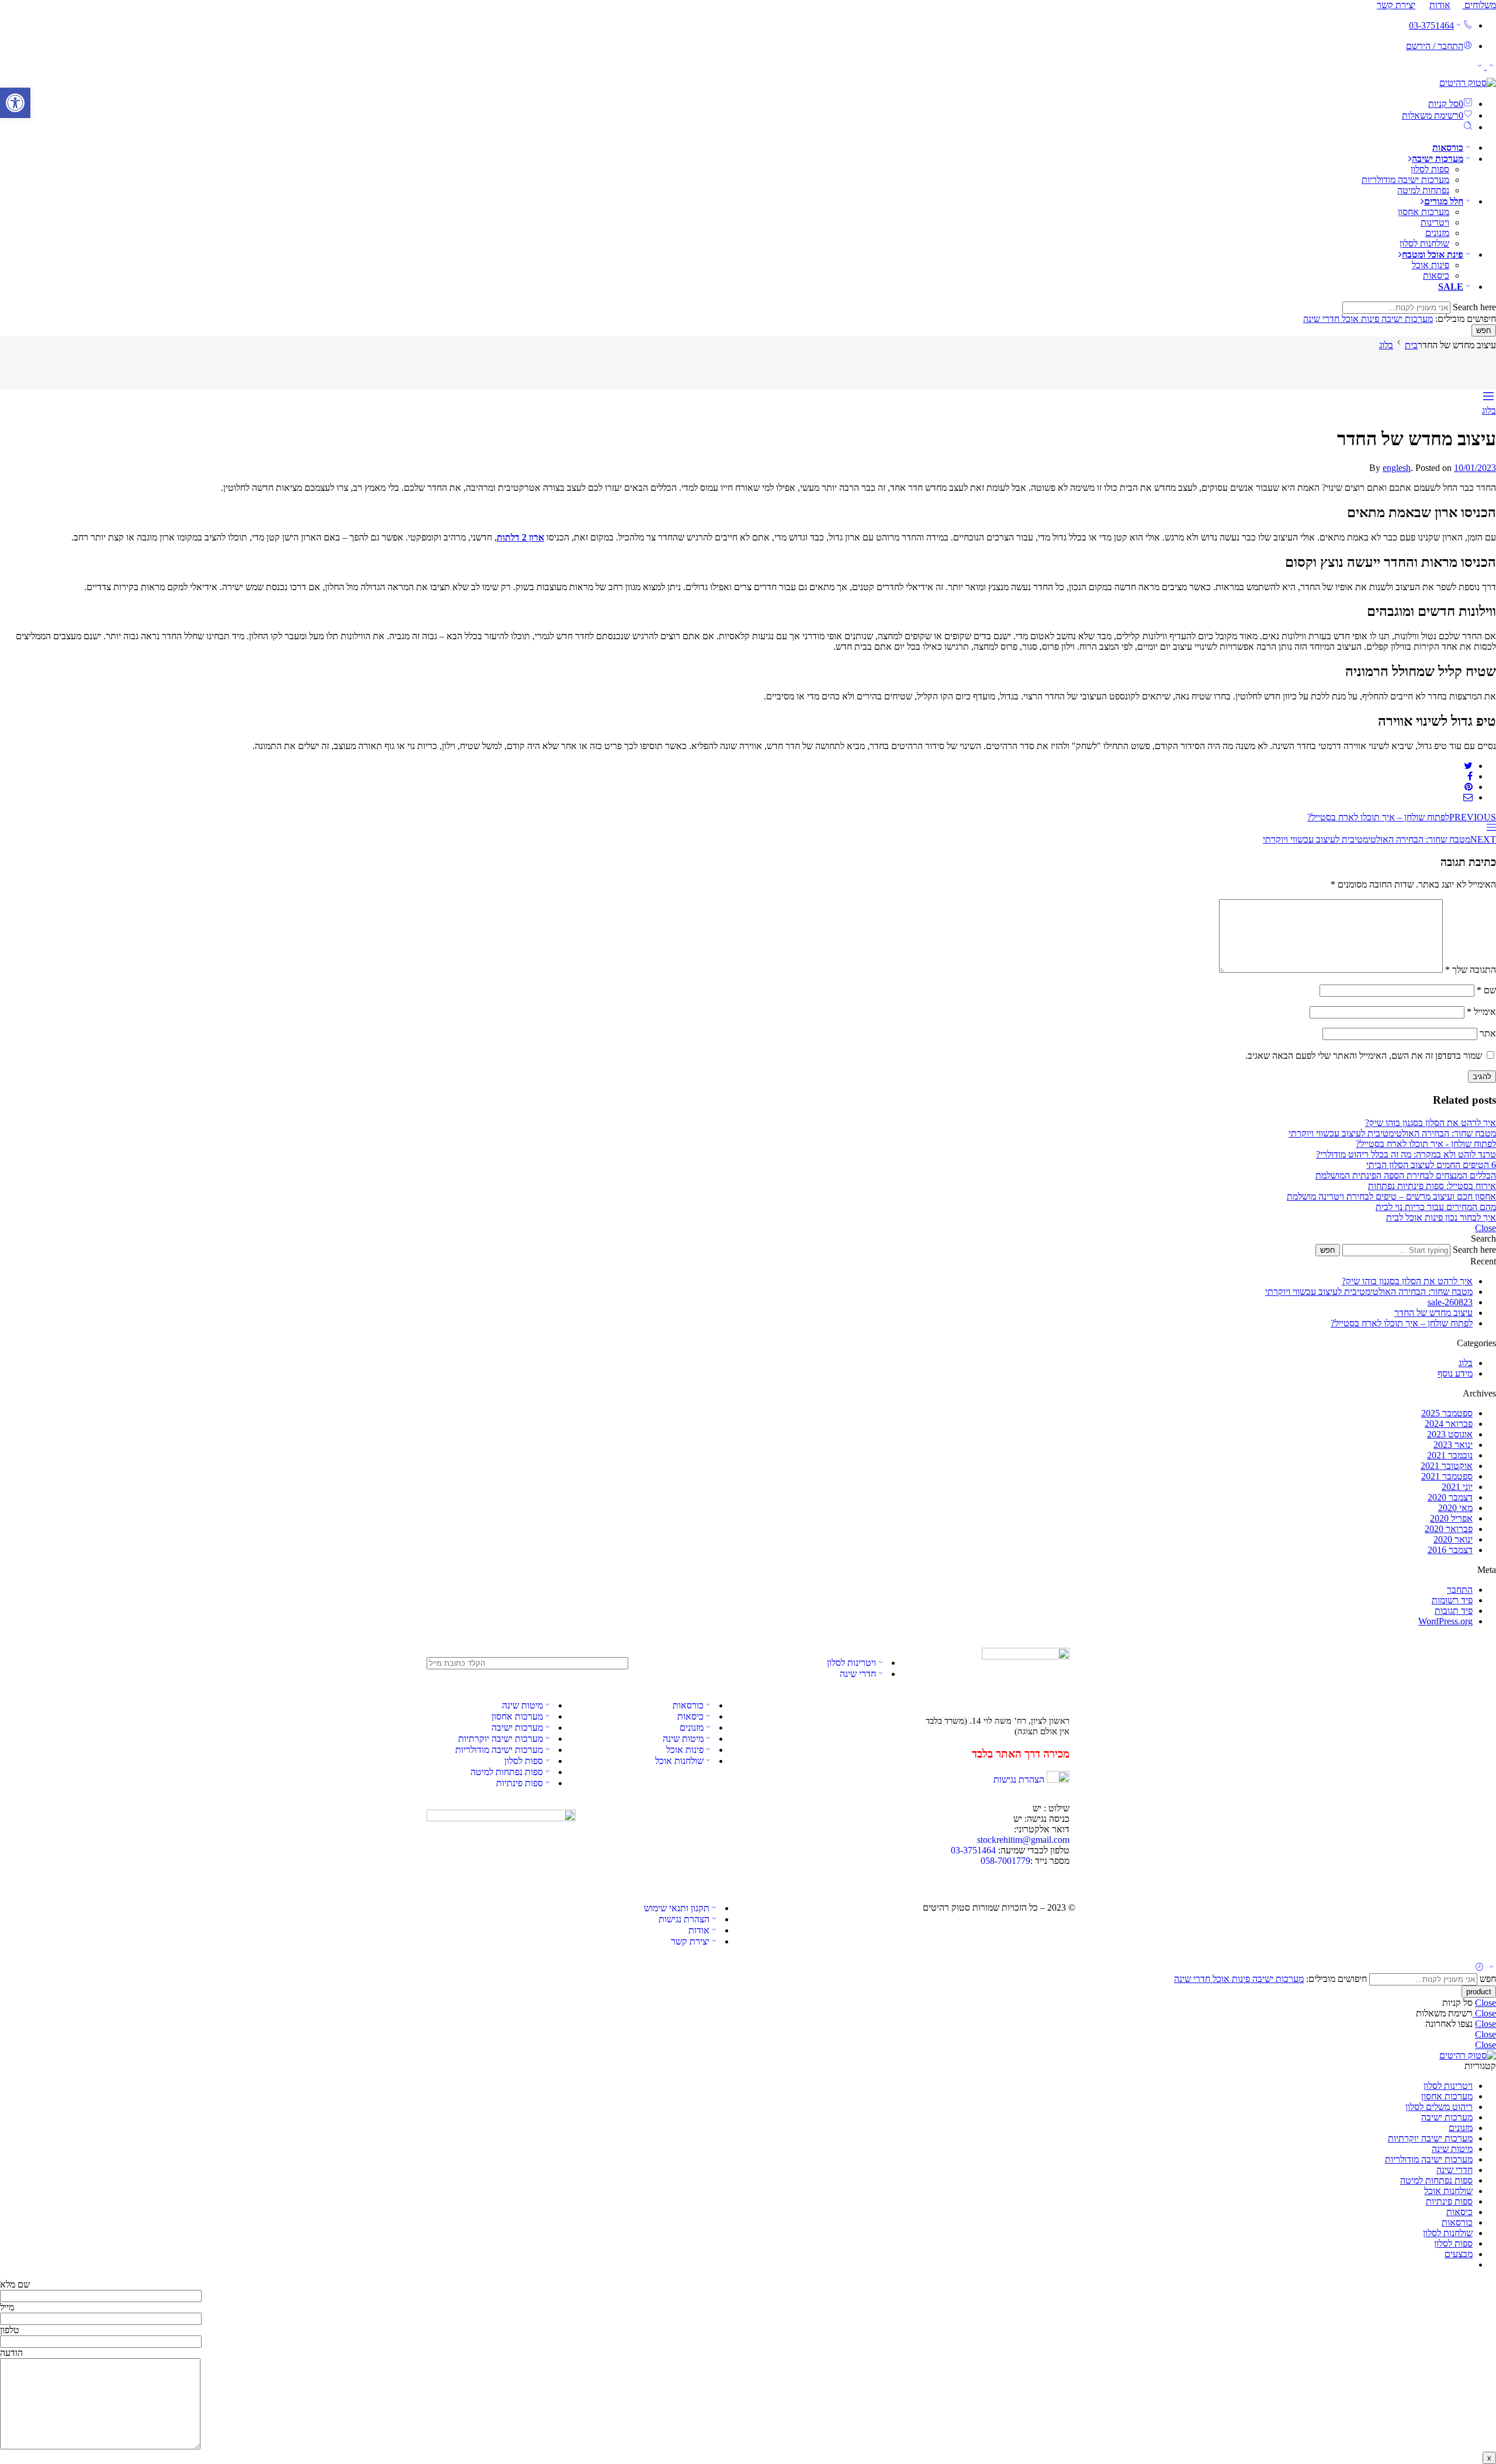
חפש (1484, 330)
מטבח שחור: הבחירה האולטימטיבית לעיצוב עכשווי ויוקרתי (1392, 1133)
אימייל (1481, 1012)
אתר (1488, 1033)
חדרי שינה (1321, 319)
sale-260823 (1450, 1302)
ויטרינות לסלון (851, 1663)
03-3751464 (1431, 25)
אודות (1440, 5)
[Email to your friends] (1468, 797)
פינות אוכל (1431, 265)
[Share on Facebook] (1470, 776)
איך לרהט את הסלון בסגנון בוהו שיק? (1431, 1123)
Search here (1473, 307)
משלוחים (1479, 5)
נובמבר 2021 (1450, 1455)
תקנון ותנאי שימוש (677, 1908)
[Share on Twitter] (1468, 766)
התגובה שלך (1471, 970)
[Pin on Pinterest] (1469, 787)
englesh (1397, 468)
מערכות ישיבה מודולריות (1405, 180)
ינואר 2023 (1453, 1445)
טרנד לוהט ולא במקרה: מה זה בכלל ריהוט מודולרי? (1406, 1154)
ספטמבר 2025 (1447, 1413)
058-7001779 (1005, 1861)
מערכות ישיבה (1438, 159)
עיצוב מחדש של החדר (1433, 1313)
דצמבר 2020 (1450, 1497)
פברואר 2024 (1449, 1424)
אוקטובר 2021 (1447, 1466)
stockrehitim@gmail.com (1023, 1840)
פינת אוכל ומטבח (1433, 254)
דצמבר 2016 (1450, 1550)
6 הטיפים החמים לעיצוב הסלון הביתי (1431, 1165)
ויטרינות (1435, 222)
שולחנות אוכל (679, 1761)
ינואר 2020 (1453, 1539)
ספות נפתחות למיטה (507, 1772)
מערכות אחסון (1424, 212)
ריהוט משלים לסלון (1439, 2107)
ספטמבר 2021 (1447, 1476)
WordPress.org (1445, 1621)
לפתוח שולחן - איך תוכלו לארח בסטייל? (1426, 1144)
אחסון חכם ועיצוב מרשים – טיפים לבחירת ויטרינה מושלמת (1391, 1196)
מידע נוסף (1455, 1373)
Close (1485, 1228)
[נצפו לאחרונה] (1480, 1968)
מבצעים (1459, 2254)
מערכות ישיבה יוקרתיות (501, 1739)
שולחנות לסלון (1424, 243)
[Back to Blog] (1491, 829)
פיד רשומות (1452, 1600)
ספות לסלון (1430, 169)
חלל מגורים (1444, 201)
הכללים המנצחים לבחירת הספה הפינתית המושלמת (1406, 1175)
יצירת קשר (1396, 5)
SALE (1451, 287)
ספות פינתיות (520, 1783)
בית (1411, 345)
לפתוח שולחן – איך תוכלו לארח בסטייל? (1402, 1323)
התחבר (1460, 1590)
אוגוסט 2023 (1450, 1434)
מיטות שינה (683, 1739)
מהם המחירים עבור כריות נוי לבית (1436, 1207)
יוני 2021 (1457, 1487)
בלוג (1386, 345)
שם (1486, 990)
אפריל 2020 (1451, 1518)
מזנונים (1437, 233)
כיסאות (1436, 275)
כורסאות (1448, 148)
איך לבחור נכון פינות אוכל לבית (1441, 1217)
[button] (15, 103)
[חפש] (1468, 127)
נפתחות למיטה (1423, 190)
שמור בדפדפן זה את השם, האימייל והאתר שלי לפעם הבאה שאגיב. (1364, 1056)
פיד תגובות (1454, 1611)
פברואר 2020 (1449, 1529)
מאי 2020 (1455, 1508)
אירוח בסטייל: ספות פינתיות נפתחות (1432, 1186)
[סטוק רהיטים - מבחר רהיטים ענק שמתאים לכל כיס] (1468, 83)
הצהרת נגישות (1019, 1779)
